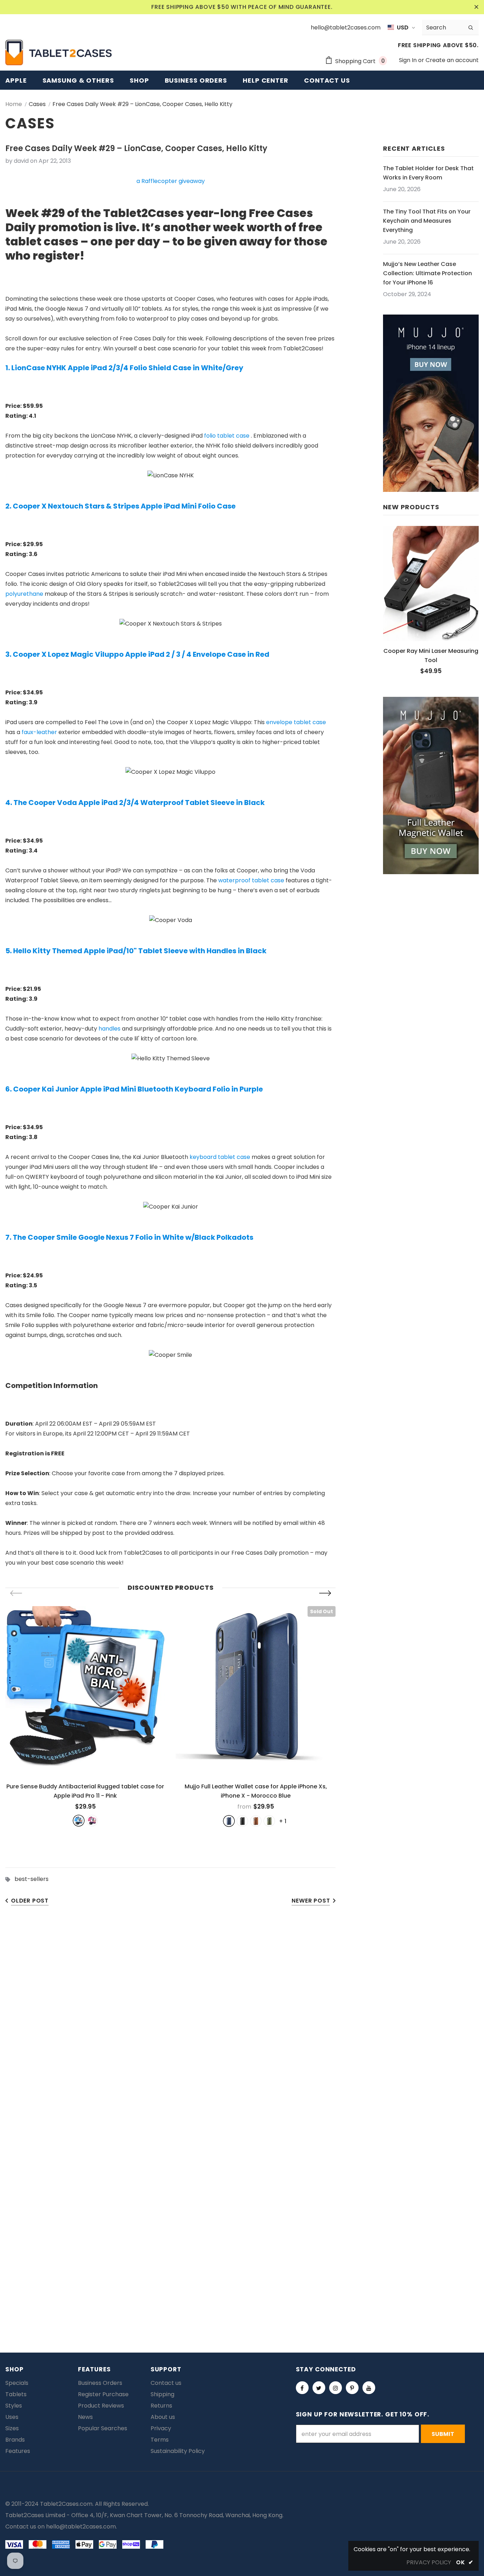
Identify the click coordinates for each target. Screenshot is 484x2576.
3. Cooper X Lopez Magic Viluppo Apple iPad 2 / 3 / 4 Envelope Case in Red (137, 654)
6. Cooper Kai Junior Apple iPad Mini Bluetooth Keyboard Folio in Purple (134, 1089)
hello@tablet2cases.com (81, 2527)
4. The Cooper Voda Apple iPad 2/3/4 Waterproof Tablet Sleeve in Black (135, 803)
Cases (37, 104)
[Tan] (256, 1821)
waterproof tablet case (251, 880)
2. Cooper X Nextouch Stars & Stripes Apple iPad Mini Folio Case (120, 506)
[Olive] (269, 1821)
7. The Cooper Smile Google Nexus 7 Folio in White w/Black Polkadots (129, 1237)
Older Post (30, 1901)
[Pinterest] (352, 2388)
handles (109, 1029)
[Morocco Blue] (229, 1821)
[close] (476, 7)
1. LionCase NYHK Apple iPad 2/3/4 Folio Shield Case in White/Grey (124, 368)
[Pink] (92, 1821)
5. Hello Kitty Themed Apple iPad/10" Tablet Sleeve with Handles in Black (136, 951)
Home (14, 104)
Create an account (452, 60)
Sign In (409, 60)
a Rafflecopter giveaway (171, 181)
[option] (85, 1716)
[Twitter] (319, 2388)
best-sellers (32, 1879)
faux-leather (39, 732)
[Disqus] (242, 2023)
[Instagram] (336, 2388)
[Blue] (79, 1821)
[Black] (242, 1821)
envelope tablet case (296, 722)
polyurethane (24, 594)
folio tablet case (227, 436)
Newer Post (311, 1901)
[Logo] (58, 52)
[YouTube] (369, 2388)
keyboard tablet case (220, 1157)
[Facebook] (302, 2388)
